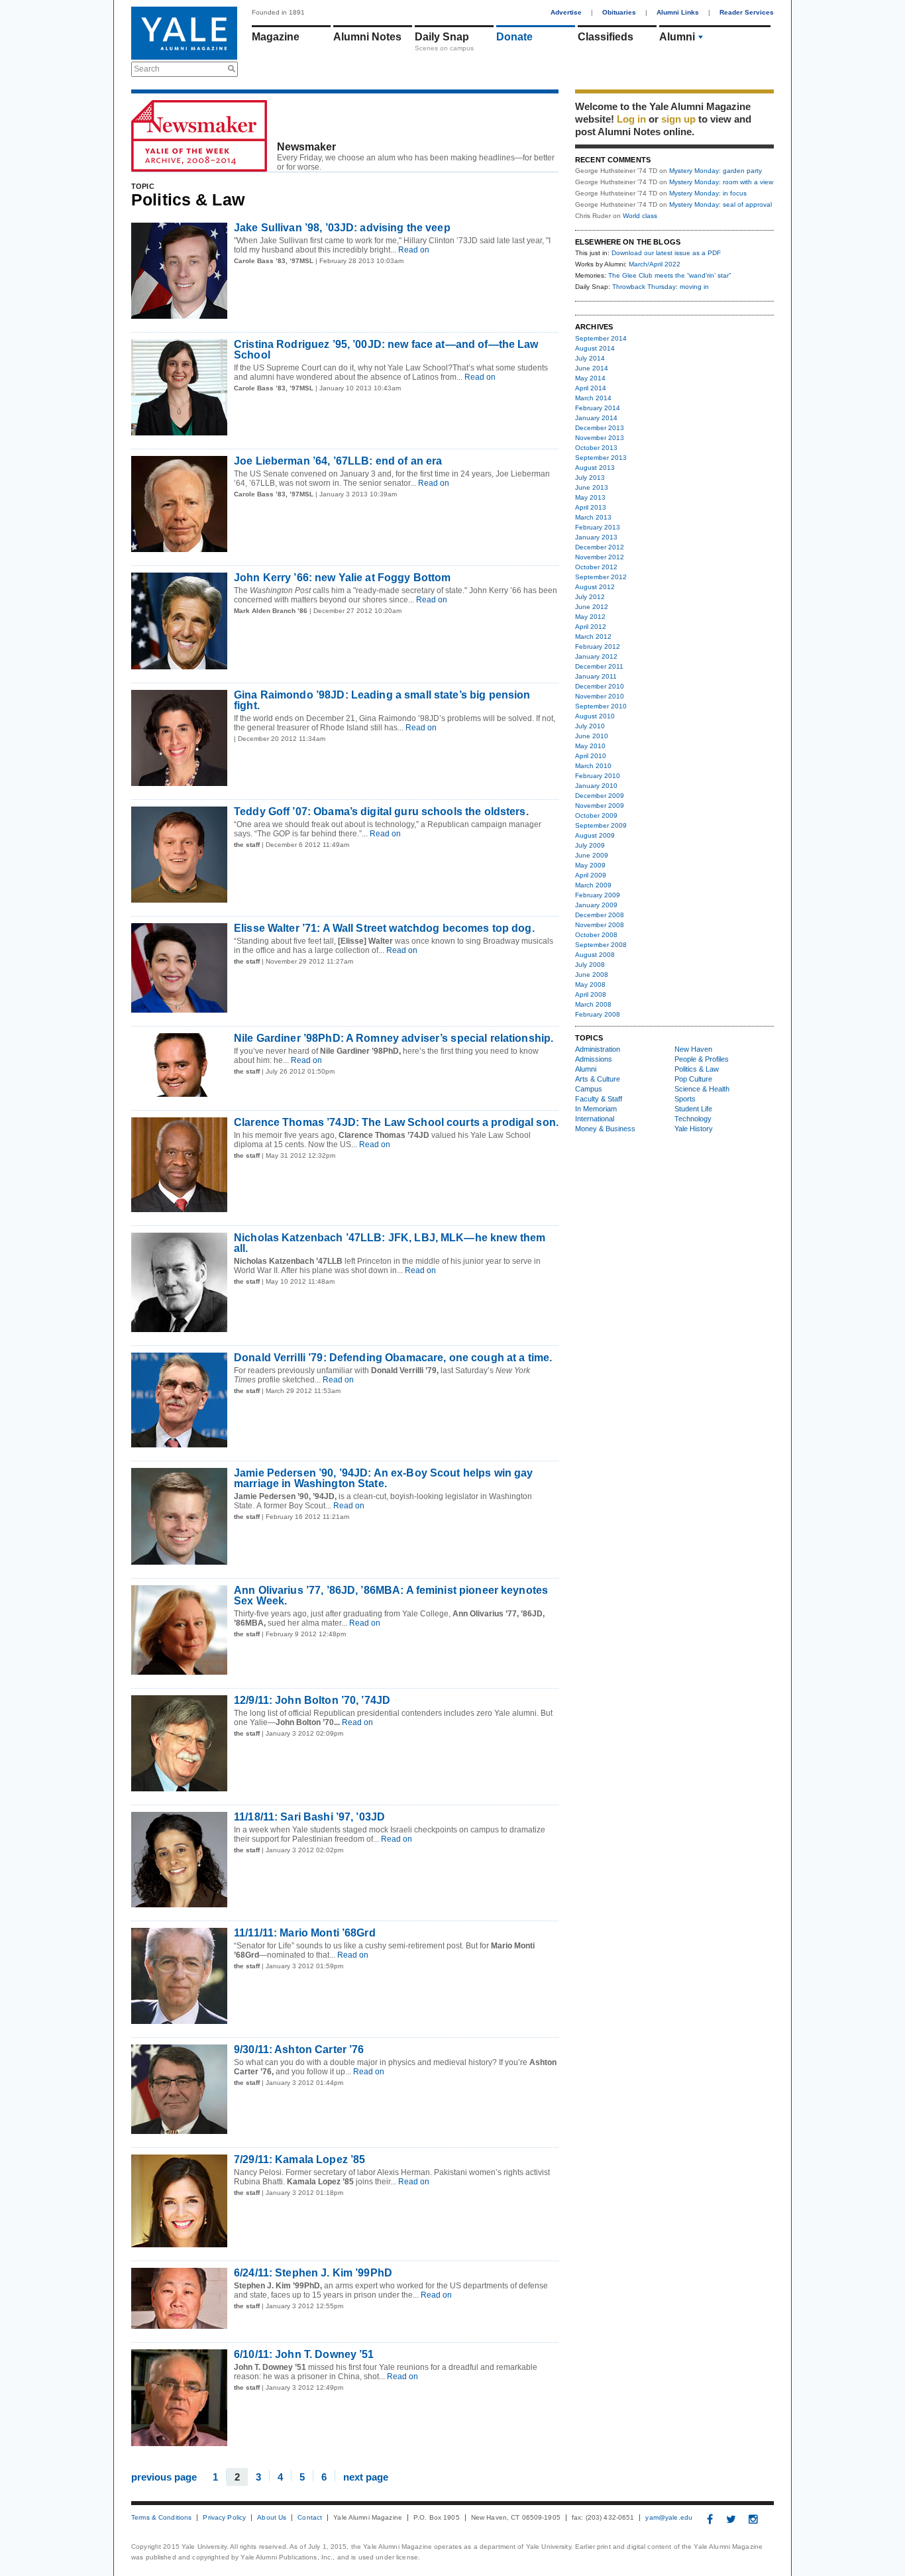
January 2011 (596, 676)
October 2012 (596, 567)
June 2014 (592, 368)
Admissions (594, 1059)
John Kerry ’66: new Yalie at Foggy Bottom (342, 578)
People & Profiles (702, 1059)
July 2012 (590, 597)
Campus (589, 1089)
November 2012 (600, 557)
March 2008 (593, 1004)
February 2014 (598, 408)
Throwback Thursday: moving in (661, 287)
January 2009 (596, 905)
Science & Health (702, 1089)
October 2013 (596, 448)
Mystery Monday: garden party (716, 171)
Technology (693, 1119)
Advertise (566, 12)
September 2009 (601, 825)
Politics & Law (697, 1069)
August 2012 (595, 587)
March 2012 (593, 637)
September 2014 (601, 338)
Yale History (694, 1129)
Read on (413, 250)
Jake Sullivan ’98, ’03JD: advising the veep (342, 228)
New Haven (693, 1049)
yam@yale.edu (669, 2518)
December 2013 (600, 428)
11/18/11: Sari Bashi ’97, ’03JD (309, 1817)
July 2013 (590, 477)
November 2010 (600, 696)
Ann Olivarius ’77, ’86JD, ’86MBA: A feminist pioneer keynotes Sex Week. (391, 1596)
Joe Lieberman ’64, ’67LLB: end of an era (338, 461)
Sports (685, 1099)
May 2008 (590, 984)
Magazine (276, 37)
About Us (272, 2518)
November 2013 (600, 438)
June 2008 (592, 975)
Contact (310, 2518)
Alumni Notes (367, 37)
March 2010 (593, 766)
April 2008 (591, 994)
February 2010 (598, 776)
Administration (598, 1049)
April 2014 (591, 388)
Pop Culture (693, 1079)
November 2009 (600, 806)
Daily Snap (442, 37)
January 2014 (596, 418)
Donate (514, 37)
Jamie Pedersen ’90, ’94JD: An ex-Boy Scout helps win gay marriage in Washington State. (383, 1478)
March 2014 (593, 398)
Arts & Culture (598, 1079)
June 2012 (592, 607)
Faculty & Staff (599, 1099)
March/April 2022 (655, 264)
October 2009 (596, 815)
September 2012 (601, 577)
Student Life (693, 1109)
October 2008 (596, 935)
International (595, 1119)
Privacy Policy (224, 2518)
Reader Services (747, 12)
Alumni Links (678, 12)
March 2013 (593, 517)
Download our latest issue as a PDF (666, 253)
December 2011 (599, 666)
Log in (631, 119)
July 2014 (590, 358)
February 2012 (598, 646)
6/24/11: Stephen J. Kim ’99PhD (313, 2273)
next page (366, 2476)
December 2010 (600, 686)
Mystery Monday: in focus (708, 193)
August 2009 (595, 835)
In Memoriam (596, 1109)
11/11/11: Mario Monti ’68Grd (305, 1933)
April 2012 (591, 627)
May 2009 (590, 865)
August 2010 (595, 716)
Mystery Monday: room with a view (721, 182)
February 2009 (598, 895)
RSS (549, 164)
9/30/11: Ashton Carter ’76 (299, 2049)
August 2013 (595, 468)
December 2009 (600, 796)
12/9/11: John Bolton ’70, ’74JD (312, 1700)
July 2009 (590, 845)
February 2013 (598, 527)
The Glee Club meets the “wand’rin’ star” (669, 275)
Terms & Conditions (161, 2518)
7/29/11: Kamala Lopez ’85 (299, 2159)
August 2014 (595, 348)
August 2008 (595, 955)
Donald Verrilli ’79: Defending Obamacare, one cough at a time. (393, 1358)
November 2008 (600, 925)
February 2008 (598, 1014)
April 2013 (591, 507)
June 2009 (592, 855)
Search (147, 69)
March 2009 (593, 885)
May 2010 (590, 746)
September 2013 (601, 458)
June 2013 (592, 487)
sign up (678, 119)
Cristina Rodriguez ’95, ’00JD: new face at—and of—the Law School (386, 350)
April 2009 (591, 875)
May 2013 (590, 497)
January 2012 (596, 656)
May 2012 (590, 617)
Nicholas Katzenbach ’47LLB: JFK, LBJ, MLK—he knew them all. (390, 1243)
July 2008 (590, 965)
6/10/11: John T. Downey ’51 (304, 2354)
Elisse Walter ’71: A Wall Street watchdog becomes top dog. (384, 928)
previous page (164, 2476)
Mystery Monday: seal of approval (720, 204)
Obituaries (619, 12)
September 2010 (601, 706)
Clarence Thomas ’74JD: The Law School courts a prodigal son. (396, 1122)
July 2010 (590, 726)
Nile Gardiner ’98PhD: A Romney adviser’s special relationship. (394, 1038)
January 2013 (596, 537)
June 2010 (592, 736)
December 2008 (600, 915)
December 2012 (600, 547)
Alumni (677, 37)
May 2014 (590, 378)
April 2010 (591, 756)
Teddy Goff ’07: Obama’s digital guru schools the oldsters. (381, 812)
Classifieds (606, 37)
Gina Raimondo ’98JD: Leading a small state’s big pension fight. (382, 700)
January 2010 (596, 786)
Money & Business (605, 1129)
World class (640, 216)
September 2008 (601, 945)
